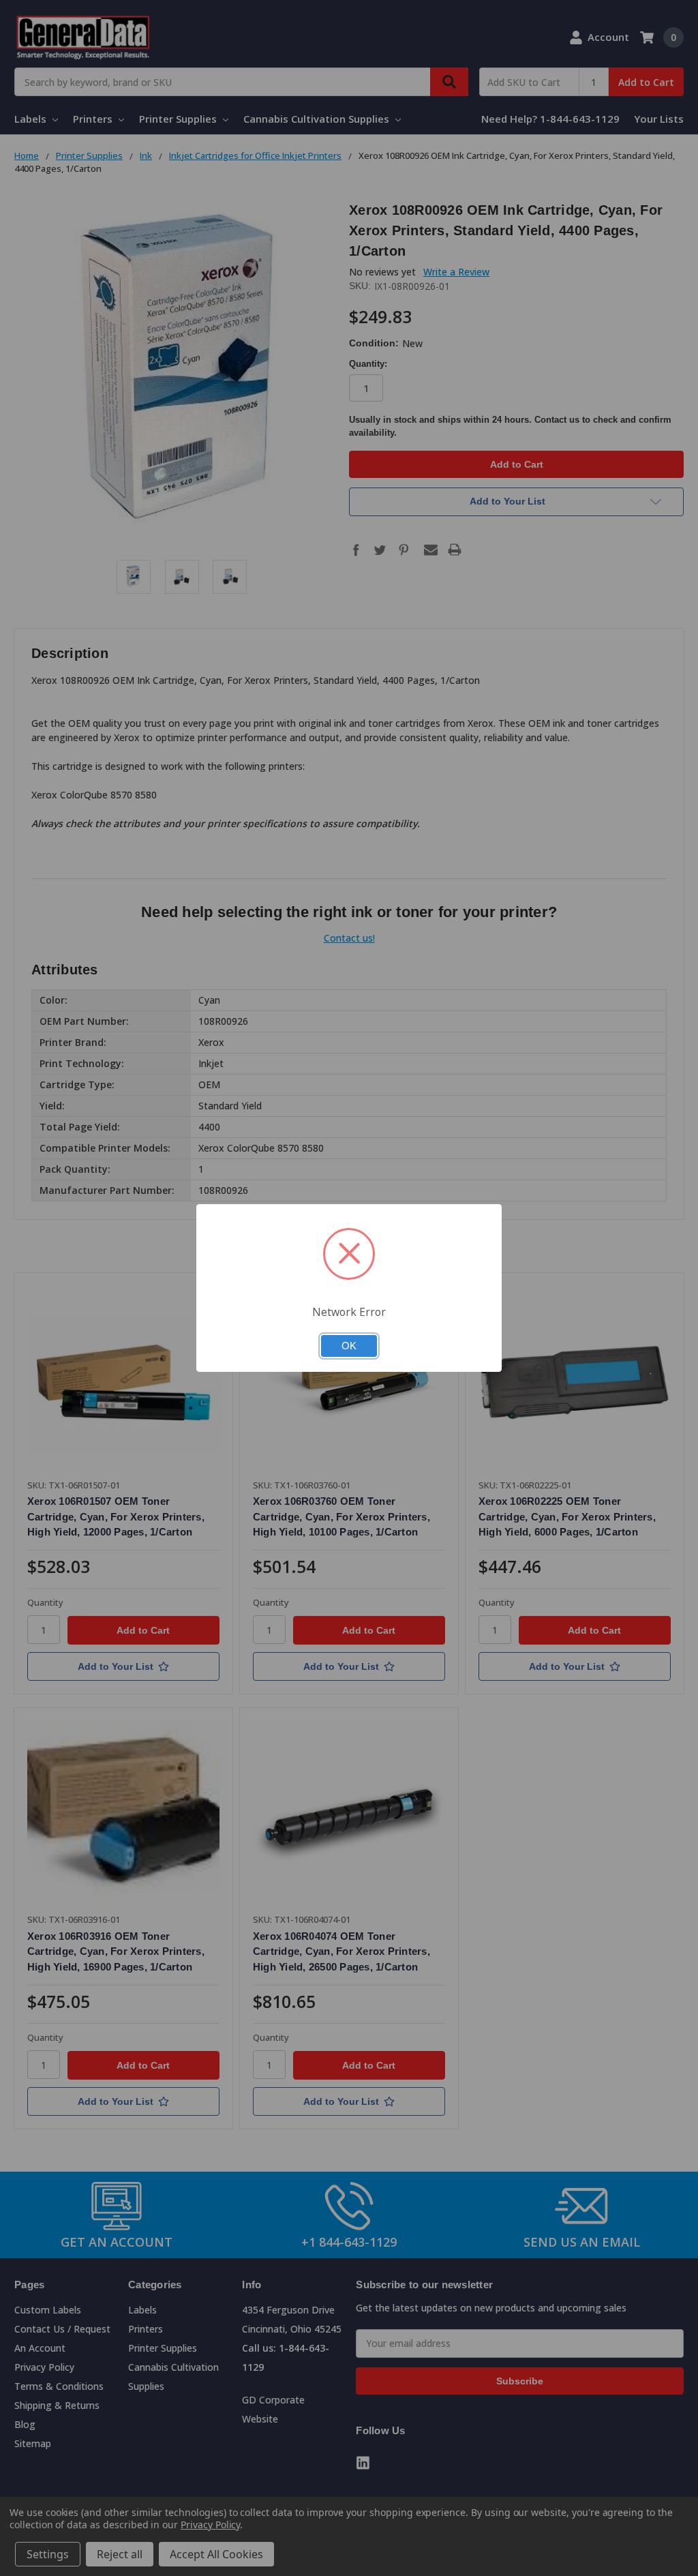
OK (349, 1346)
